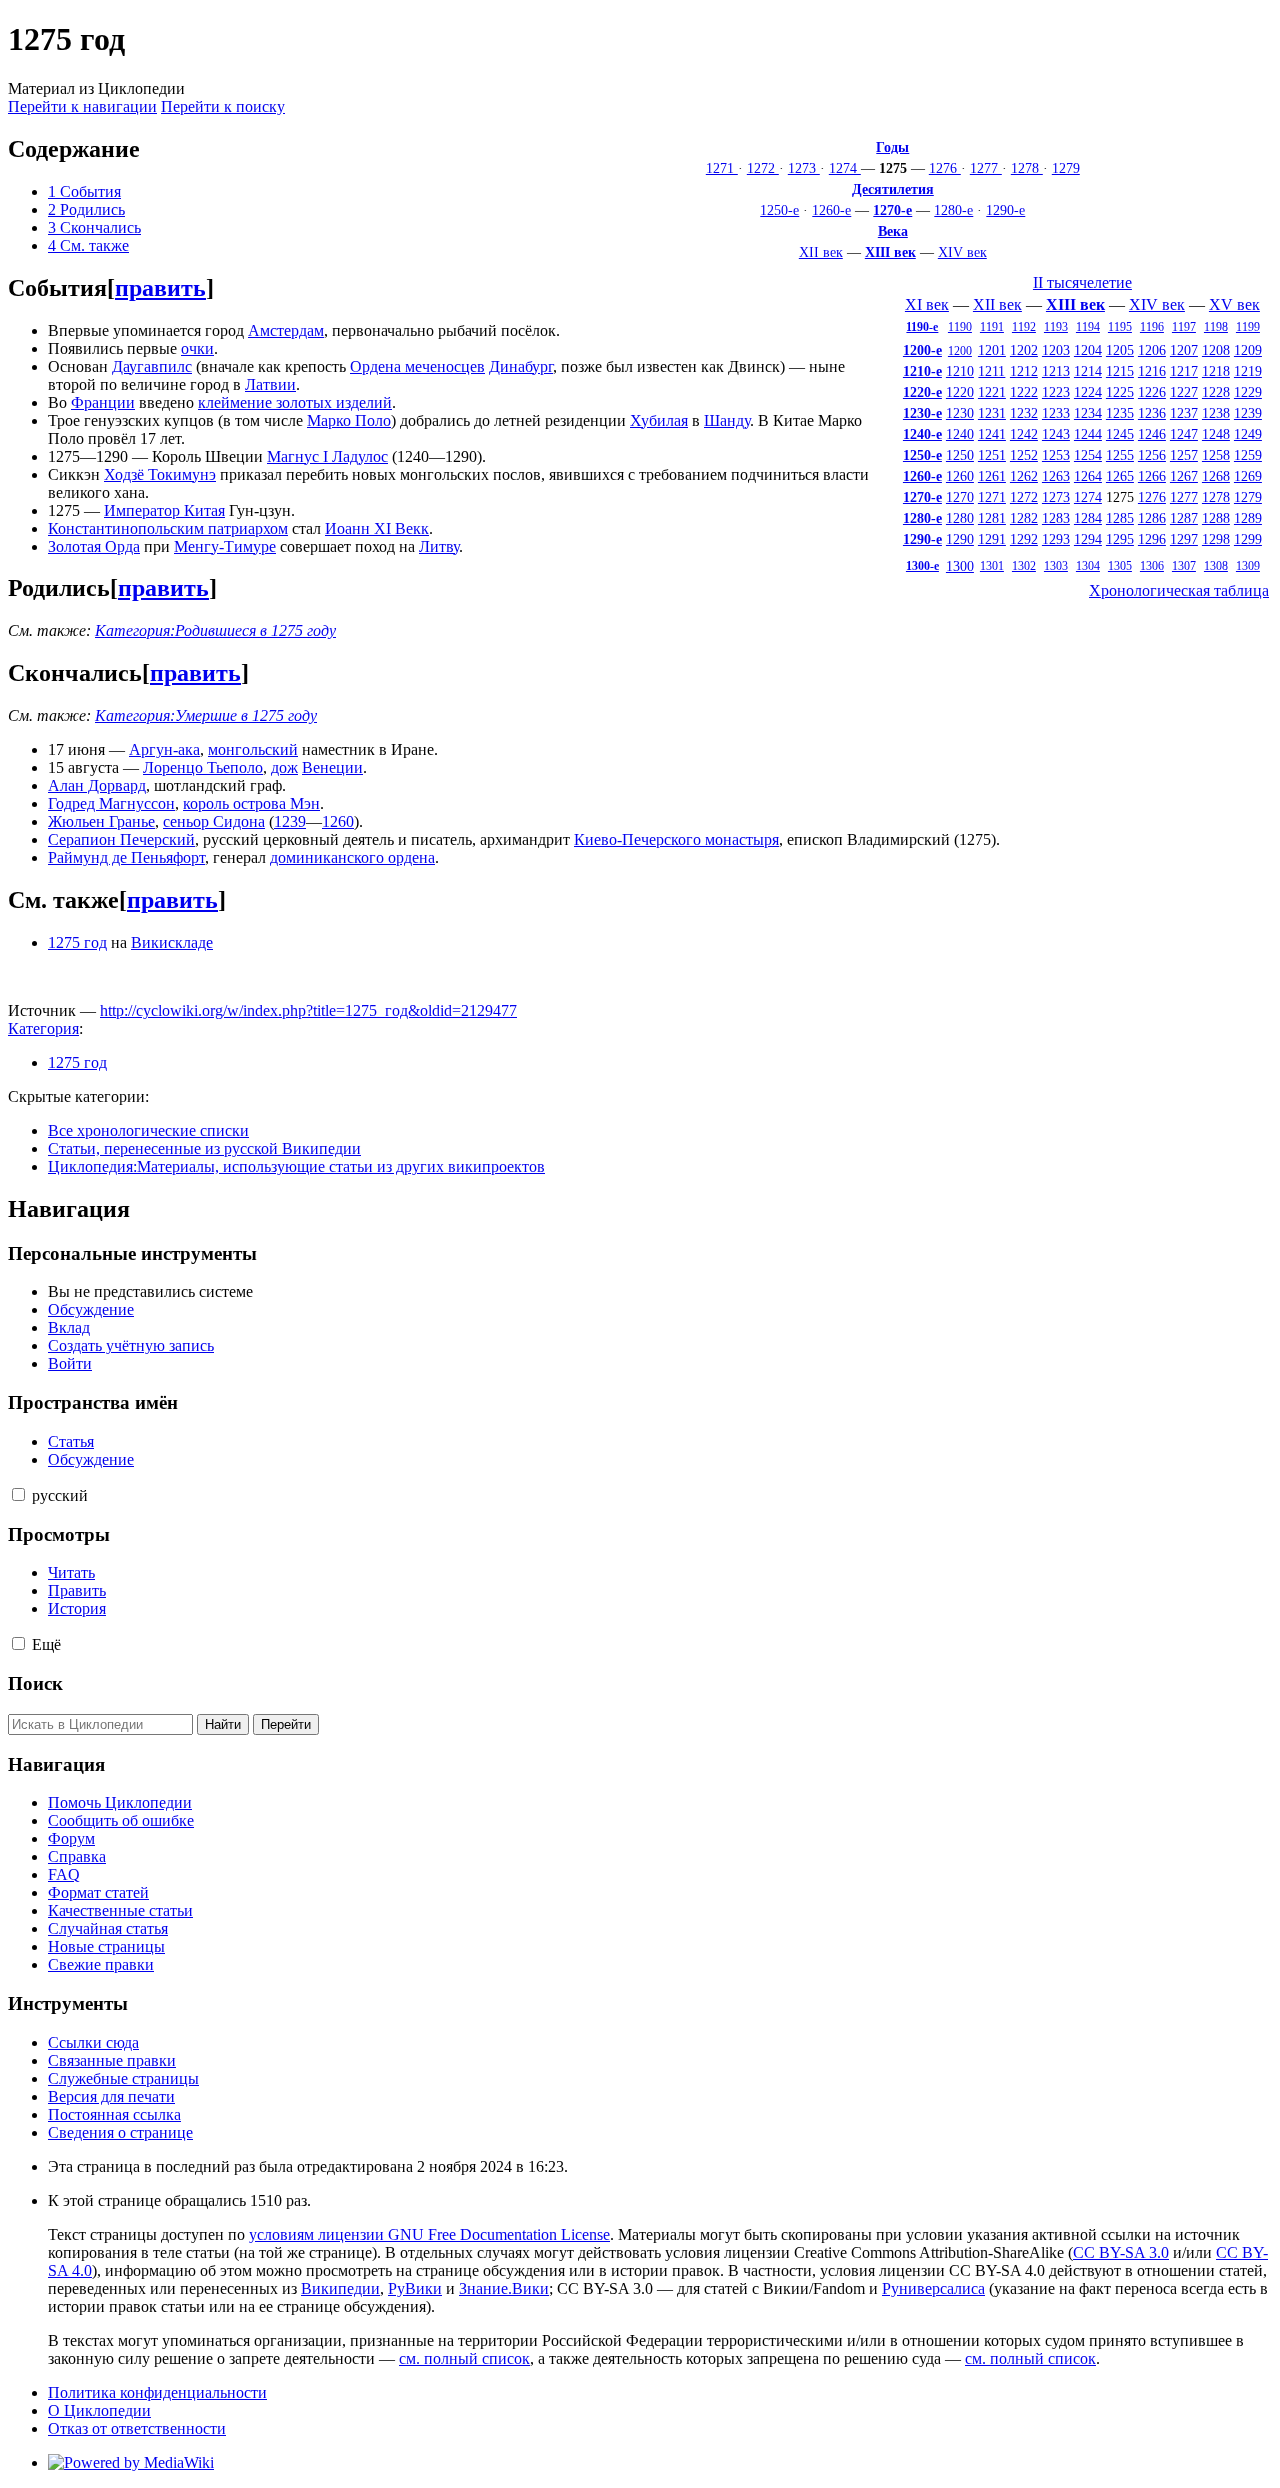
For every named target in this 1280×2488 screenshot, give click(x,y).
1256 (1152, 455)
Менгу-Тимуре (225, 546)
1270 (960, 497)
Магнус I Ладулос (327, 456)
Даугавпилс (152, 366)
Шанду (727, 420)
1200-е (922, 350)
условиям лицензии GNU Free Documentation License (429, 2234)
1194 (1088, 327)
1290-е (1005, 210)
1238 (1216, 413)
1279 (1066, 168)
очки (197, 348)
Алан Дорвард (97, 785)
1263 (1056, 476)
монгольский (253, 749)
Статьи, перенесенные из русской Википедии (204, 1148)
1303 (1056, 566)
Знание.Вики (504, 2288)
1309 (1248, 566)
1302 (1024, 566)
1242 (1024, 434)
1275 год (77, 942)
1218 (1216, 371)
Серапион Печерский (121, 839)
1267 (1184, 476)
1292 (1024, 539)
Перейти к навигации (82, 106)
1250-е (779, 210)
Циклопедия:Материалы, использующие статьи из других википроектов (296, 1166)
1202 (1024, 350)
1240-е (922, 434)
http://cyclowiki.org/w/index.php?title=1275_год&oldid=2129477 (308, 1010)
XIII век (890, 252)
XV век (1234, 304)
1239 (1248, 413)
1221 (992, 392)
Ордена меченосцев (417, 366)
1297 (1184, 539)
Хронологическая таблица (1179, 590)
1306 (1152, 566)
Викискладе (172, 942)
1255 (1120, 455)
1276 (945, 168)
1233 (1056, 413)
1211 (991, 371)
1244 (1088, 434)
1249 (1248, 434)
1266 (1152, 476)
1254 (1088, 455)
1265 (1120, 476)
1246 (1152, 434)
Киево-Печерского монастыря (676, 839)
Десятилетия (893, 189)
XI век (927, 304)
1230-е (922, 413)
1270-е (892, 210)
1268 (1216, 476)
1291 (992, 539)
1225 (1120, 392)
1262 (1024, 476)
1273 (804, 168)
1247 (1184, 434)
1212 (1024, 371)
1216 (1152, 371)
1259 (1248, 455)
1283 (1056, 518)
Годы (892, 147)
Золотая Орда (94, 546)
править (160, 288)
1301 (992, 566)
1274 (845, 168)
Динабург (521, 366)
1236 (1152, 413)
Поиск (35, 1683)
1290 (960, 539)
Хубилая (659, 420)
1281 (992, 518)
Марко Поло (349, 420)
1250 (960, 455)
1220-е (922, 392)
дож (284, 767)
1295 (1120, 539)
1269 (1248, 476)
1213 (1056, 371)
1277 (986, 168)
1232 (1024, 413)
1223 (1056, 392)
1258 (1216, 455)
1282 (1024, 518)
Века (893, 231)
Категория (43, 1028)
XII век (821, 252)
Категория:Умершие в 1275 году (206, 715)
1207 (1184, 350)
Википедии (340, 2288)
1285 (1120, 518)
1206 (1152, 350)
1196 (1152, 327)
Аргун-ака (164, 749)
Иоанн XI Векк (377, 528)
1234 (1088, 413)
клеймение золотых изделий (295, 402)
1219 (1248, 371)
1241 (992, 434)
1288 (1216, 518)
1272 (763, 168)
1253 (1056, 455)
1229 (1248, 392)
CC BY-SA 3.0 (1121, 2252)
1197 (1184, 327)
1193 (1056, 327)
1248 (1216, 434)
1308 (1216, 566)
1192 (1024, 327)
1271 (722, 168)
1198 (1216, 327)
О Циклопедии (99, 2410)
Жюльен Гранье (101, 821)
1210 (960, 371)
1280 (960, 518)
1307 (1184, 566)
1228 (1216, 392)
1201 (992, 350)
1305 (1120, 566)
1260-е (831, 210)
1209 (1248, 350)
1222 (1024, 392)
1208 (1216, 350)
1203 (1056, 350)
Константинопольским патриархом (168, 528)
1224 (1088, 392)
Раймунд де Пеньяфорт (126, 857)
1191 (992, 327)
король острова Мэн (251, 803)
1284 (1088, 518)
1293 (1056, 539)
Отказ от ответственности (137, 2428)
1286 (1152, 518)
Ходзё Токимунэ (160, 474)
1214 (1088, 371)
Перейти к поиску (223, 106)
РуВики (415, 2288)
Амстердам (286, 330)
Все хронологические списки (148, 1130)
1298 (1216, 539)
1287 (1184, 518)
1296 (1152, 539)
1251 (992, 455)
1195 (1120, 327)
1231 (992, 413)
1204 (1088, 350)
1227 (1184, 392)
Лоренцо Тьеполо (203, 767)
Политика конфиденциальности (157, 2392)
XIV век (962, 252)
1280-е (953, 210)
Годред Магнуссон (111, 803)
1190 (960, 327)
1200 (960, 351)
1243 (1056, 434)
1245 (1120, 434)
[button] (18, 1494)
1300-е (922, 566)
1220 (960, 392)
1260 (960, 476)
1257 (1184, 455)
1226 (1152, 392)
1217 (1184, 371)
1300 (960, 566)
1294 (1088, 539)
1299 (1248, 539)
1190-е (922, 327)
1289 (1248, 518)
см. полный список (464, 2358)
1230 (960, 413)
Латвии (270, 384)
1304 (1088, 566)
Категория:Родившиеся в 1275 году (215, 630)
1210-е (922, 371)
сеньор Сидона (214, 821)
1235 (1120, 413)
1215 (1120, 371)
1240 (960, 434)
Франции (103, 402)
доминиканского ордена (352, 857)
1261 (992, 476)
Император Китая (164, 510)
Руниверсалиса (933, 2288)
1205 (1120, 350)
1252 (1024, 455)
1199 (1248, 327)
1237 (1184, 413)
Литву (439, 546)
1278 (1027, 168)
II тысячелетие (1082, 282)
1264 (1088, 476)
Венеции (332, 767)
